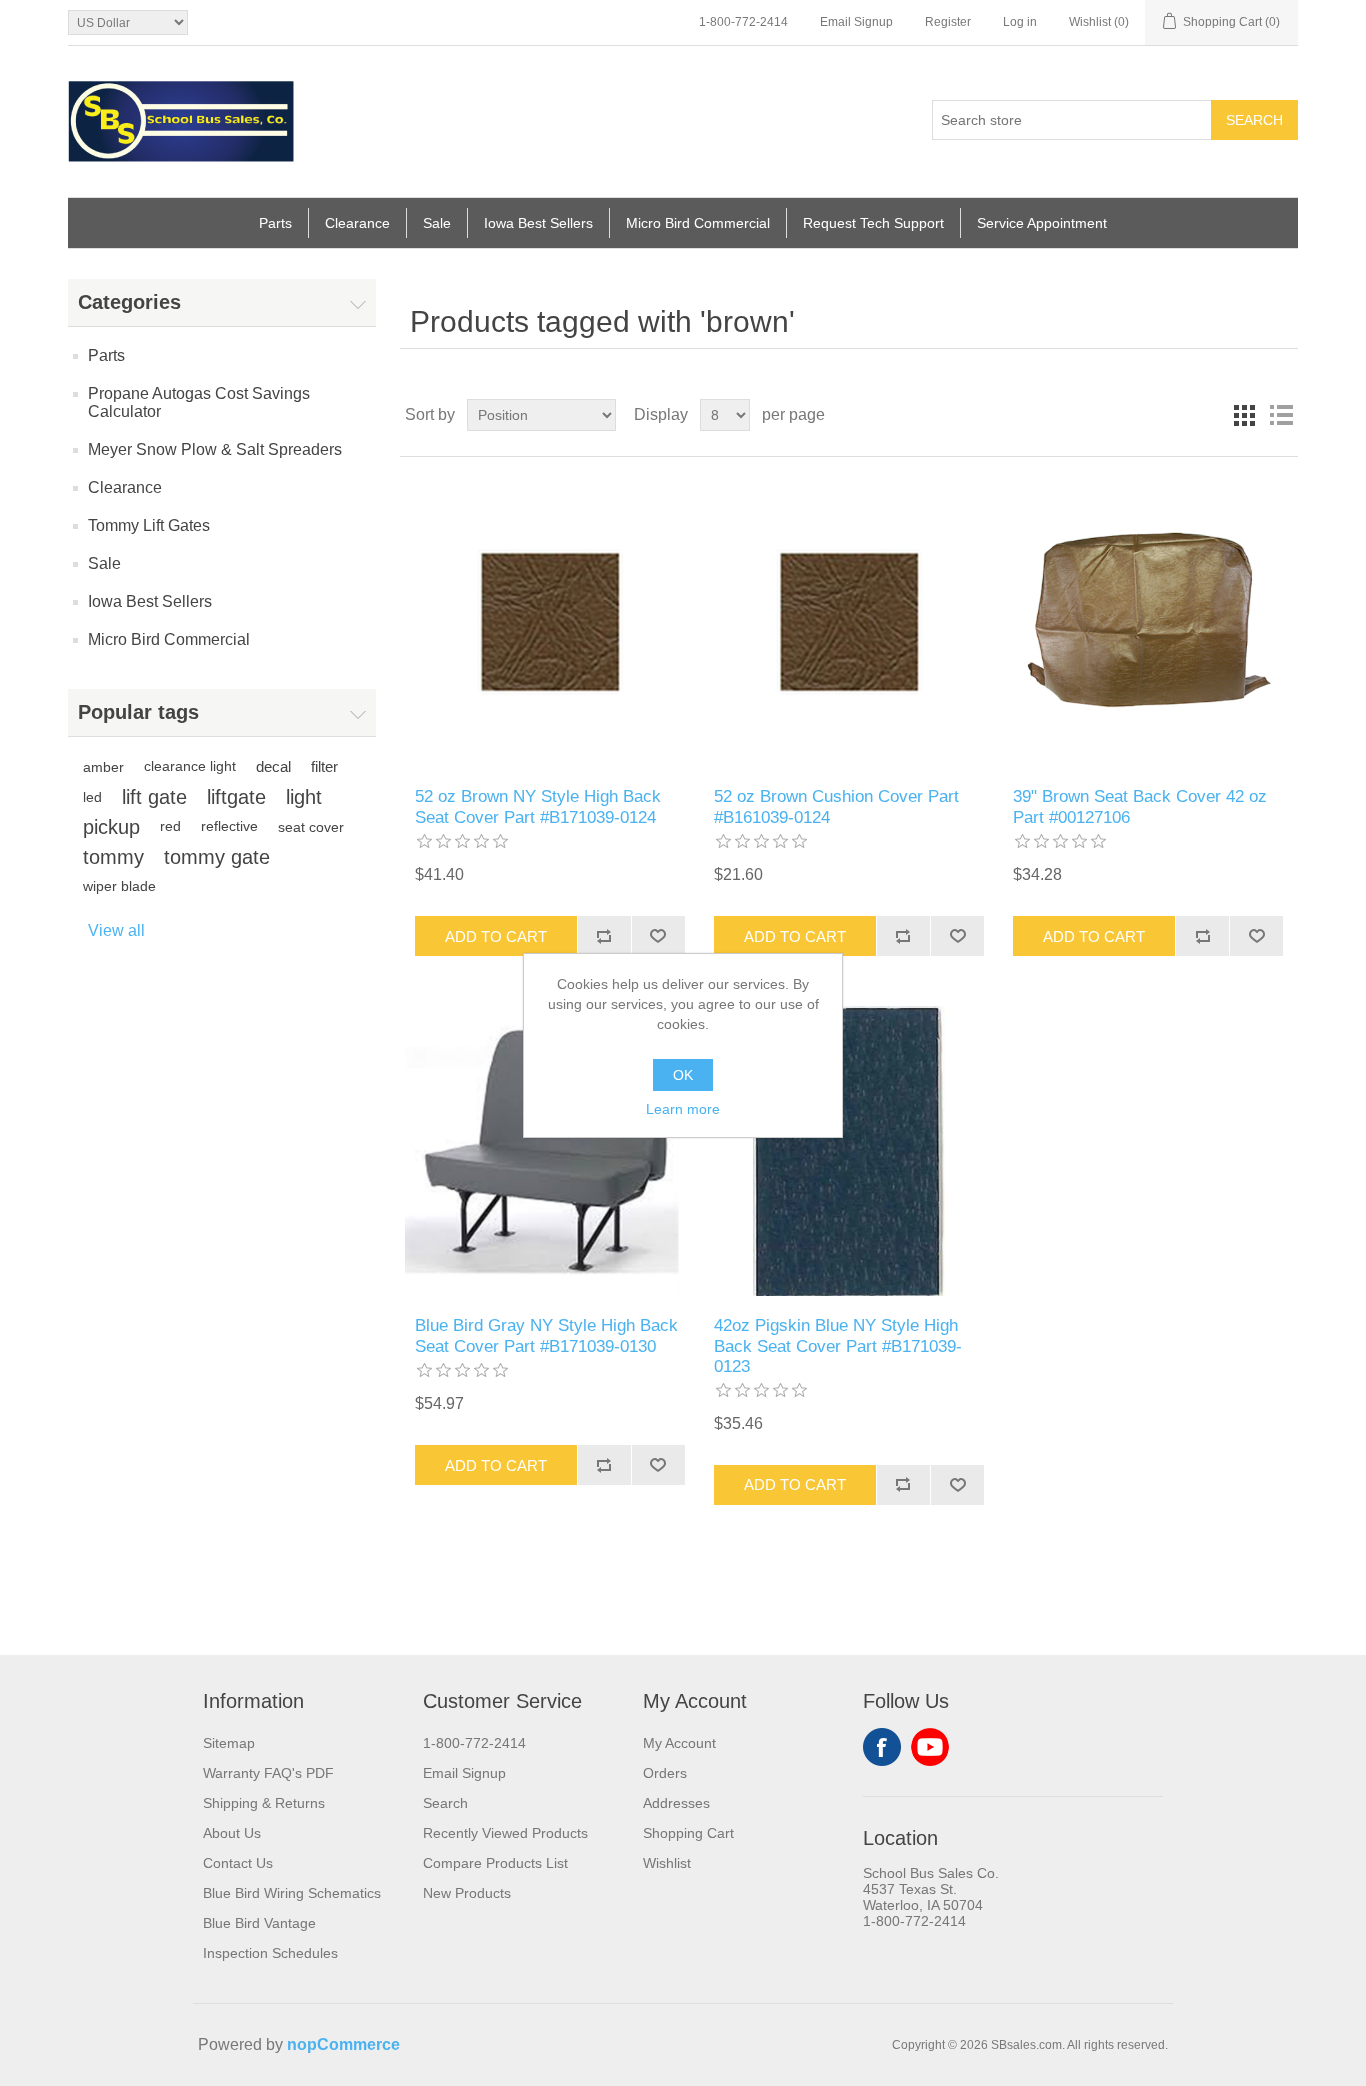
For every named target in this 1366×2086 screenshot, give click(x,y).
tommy (113, 857)
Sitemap (229, 1743)
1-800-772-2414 (743, 22)
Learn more (683, 1109)
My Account (679, 1743)
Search (1254, 120)
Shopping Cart (688, 1833)
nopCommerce (343, 2044)
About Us (232, 1833)
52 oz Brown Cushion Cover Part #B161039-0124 (836, 806)
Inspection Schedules (270, 1953)
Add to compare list (604, 936)
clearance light (190, 766)
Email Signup (856, 22)
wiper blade (119, 886)
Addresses (676, 1803)
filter (324, 766)
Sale (437, 223)
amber (103, 767)
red (170, 826)
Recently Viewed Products (505, 1833)
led (92, 797)
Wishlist (667, 1863)
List (1281, 415)
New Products (467, 1893)
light (304, 797)
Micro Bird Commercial (698, 223)
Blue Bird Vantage (259, 1923)
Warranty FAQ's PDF (268, 1773)
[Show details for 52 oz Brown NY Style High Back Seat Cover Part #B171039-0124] (550, 622)
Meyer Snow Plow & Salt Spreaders (215, 449)
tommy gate (217, 857)
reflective (229, 826)
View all (116, 930)
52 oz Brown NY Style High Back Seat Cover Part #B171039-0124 (538, 806)
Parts (275, 223)
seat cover (311, 827)
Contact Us (238, 1863)
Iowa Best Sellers (538, 223)
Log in (1020, 22)
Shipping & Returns (264, 1803)
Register (948, 22)
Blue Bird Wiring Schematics (292, 1893)
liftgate (236, 797)
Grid (1245, 415)
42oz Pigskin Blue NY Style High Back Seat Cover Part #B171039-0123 (838, 1346)
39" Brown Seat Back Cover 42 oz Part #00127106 (1140, 806)
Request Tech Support (873, 223)
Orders (665, 1773)
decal (273, 766)
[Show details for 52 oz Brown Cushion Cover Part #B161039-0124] (849, 622)
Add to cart (496, 936)
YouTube (930, 1747)
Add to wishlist (658, 936)
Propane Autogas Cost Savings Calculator (199, 402)
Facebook (882, 1747)
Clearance (357, 223)
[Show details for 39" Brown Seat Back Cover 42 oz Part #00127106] (1148, 622)
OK (683, 1075)
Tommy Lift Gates (149, 525)
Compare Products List (495, 1863)
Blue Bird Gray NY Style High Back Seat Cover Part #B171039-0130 (546, 1335)
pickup (111, 827)
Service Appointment (1042, 223)
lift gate (154, 797)
